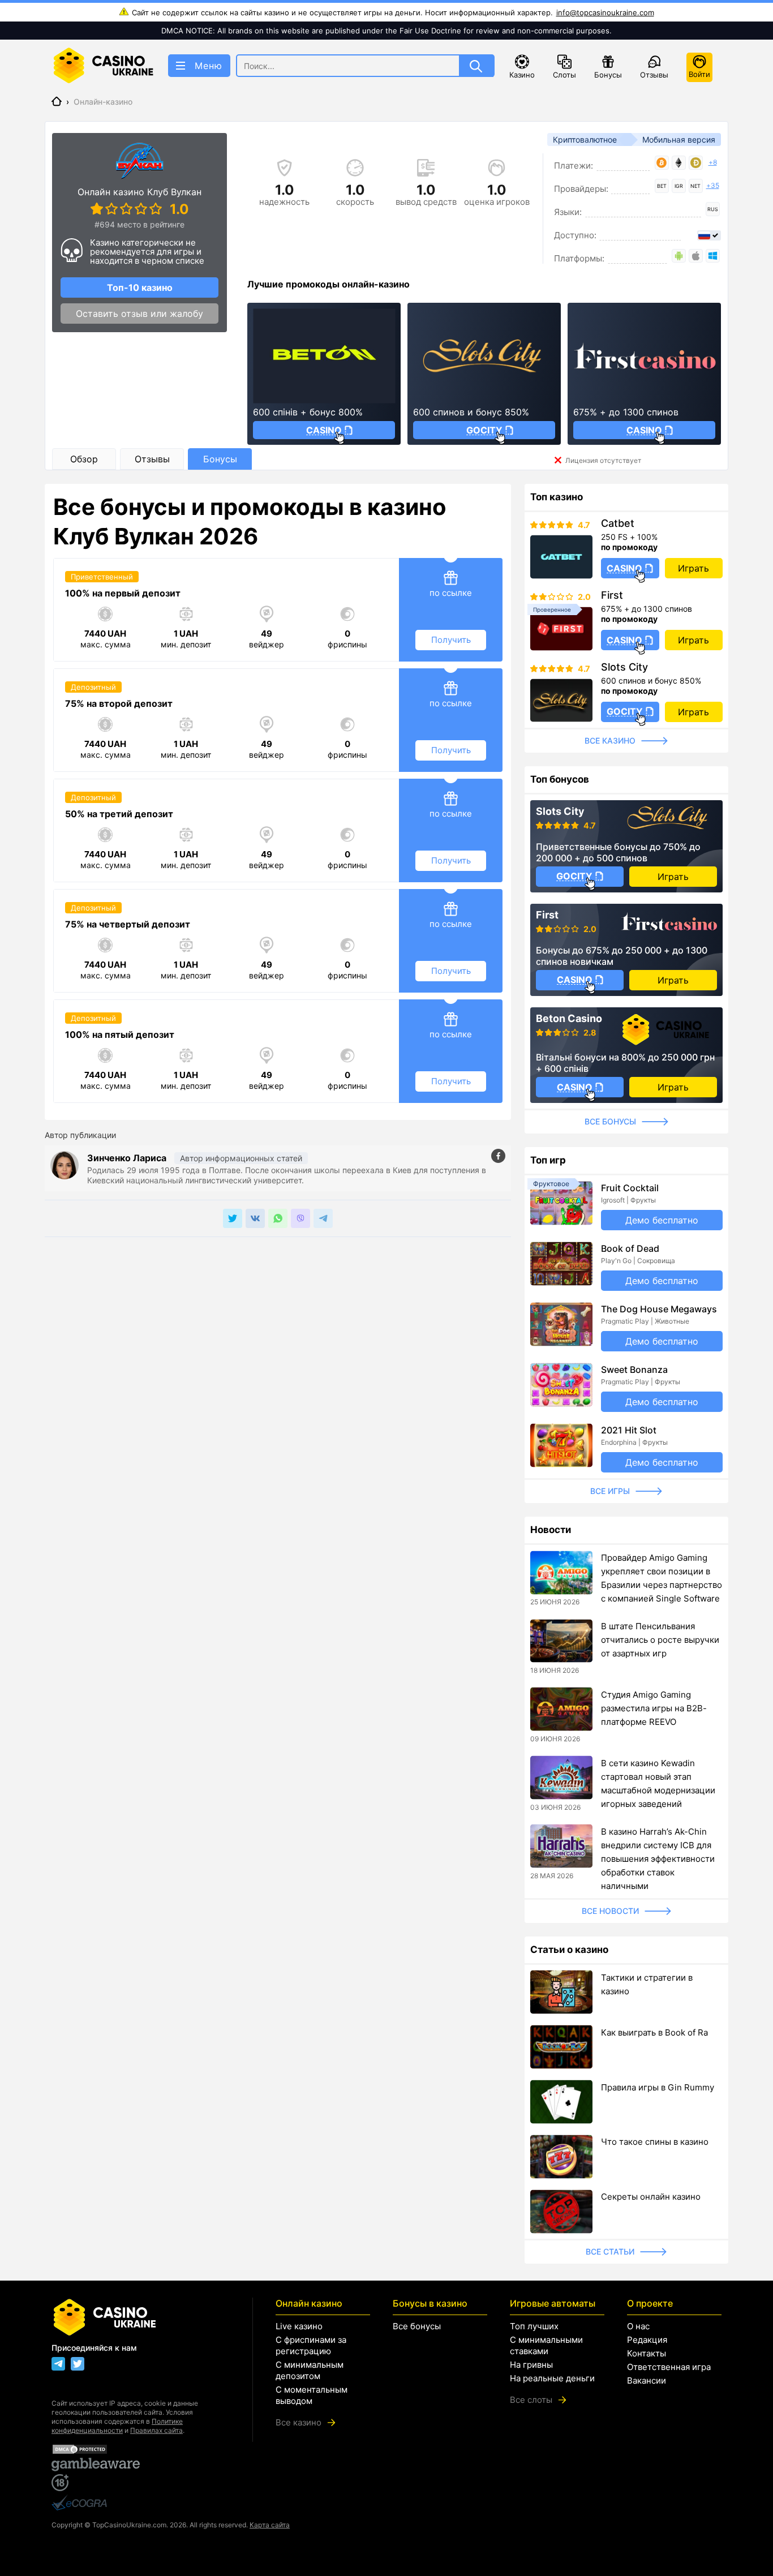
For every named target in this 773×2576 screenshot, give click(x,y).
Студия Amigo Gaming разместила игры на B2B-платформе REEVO (654, 1708)
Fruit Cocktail (630, 1188)
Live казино (299, 2326)
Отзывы (654, 75)
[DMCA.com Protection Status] (141, 2449)
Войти (699, 74)
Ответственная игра (669, 2367)
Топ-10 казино (140, 287)
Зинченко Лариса (128, 1158)
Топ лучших (534, 2326)
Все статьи (610, 2251)
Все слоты (531, 2400)
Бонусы (608, 75)
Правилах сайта (156, 2430)
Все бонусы (610, 1121)
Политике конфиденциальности (117, 2426)
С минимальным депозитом (310, 2370)
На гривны (531, 2365)
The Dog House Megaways (659, 1309)
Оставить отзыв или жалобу (139, 314)
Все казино (610, 740)
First (612, 595)
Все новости (610, 1911)
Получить (451, 640)
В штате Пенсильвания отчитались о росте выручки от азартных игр (660, 1640)
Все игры (610, 1491)
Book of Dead (630, 1248)
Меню (209, 66)
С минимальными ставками (546, 2345)
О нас (638, 2326)
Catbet (618, 523)
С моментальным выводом (312, 2395)
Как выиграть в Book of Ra (654, 2032)
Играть (693, 568)
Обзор (84, 459)
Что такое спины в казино (655, 2142)
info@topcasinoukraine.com (605, 12)
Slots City (624, 667)
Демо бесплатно (662, 1220)
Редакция (647, 2340)
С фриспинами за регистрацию (311, 2345)
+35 (713, 185)
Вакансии (647, 2380)
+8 (713, 162)
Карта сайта (270, 2525)
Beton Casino (569, 1019)
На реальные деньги (552, 2378)
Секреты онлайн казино (651, 2197)
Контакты (647, 2353)
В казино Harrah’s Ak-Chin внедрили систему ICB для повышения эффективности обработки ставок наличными (658, 1859)
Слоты (564, 75)
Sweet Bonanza (634, 1369)
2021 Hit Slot (629, 1430)
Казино (522, 75)
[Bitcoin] (662, 163)
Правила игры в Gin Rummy (658, 2087)
